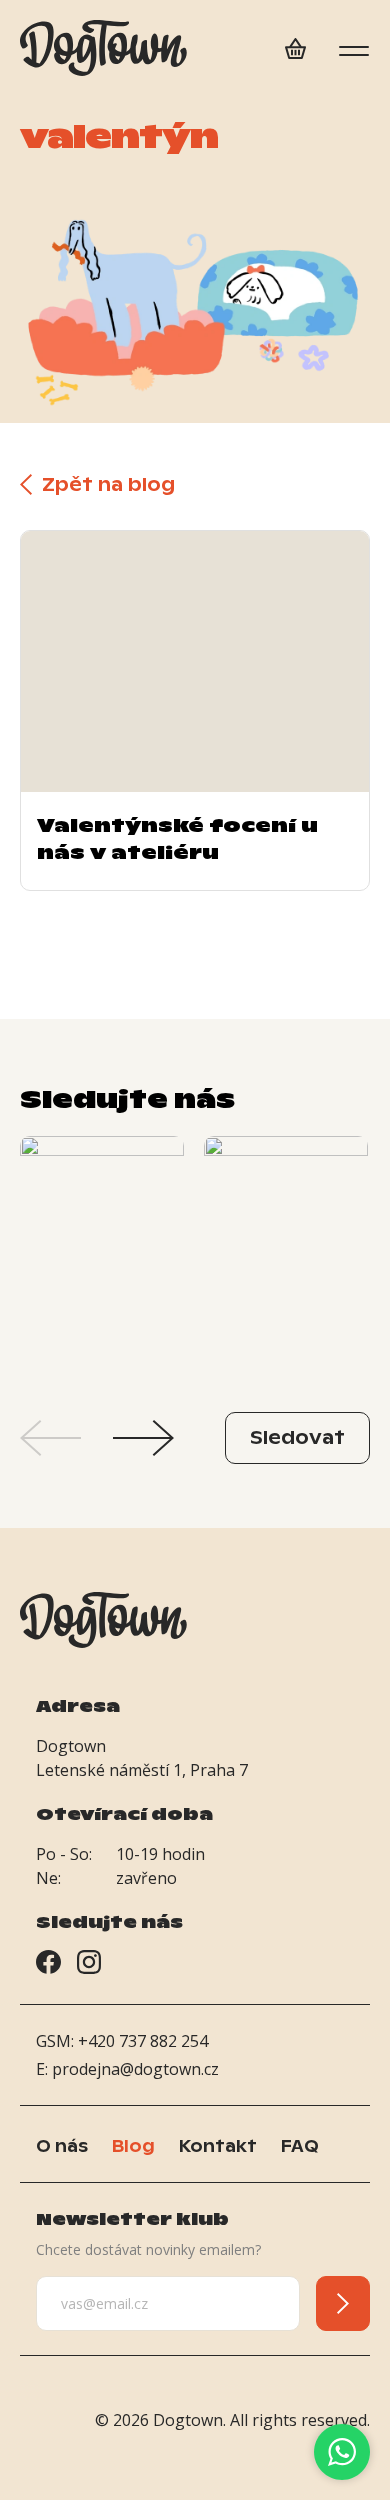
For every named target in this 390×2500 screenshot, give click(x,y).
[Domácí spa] (295, 51)
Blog (133, 2146)
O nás (62, 2146)
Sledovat (297, 1437)
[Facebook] (48, 1965)
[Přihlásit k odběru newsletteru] (343, 2303)
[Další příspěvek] (143, 1438)
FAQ (300, 2146)
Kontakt (218, 2146)
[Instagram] (89, 1965)
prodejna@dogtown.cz (135, 2069)
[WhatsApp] (342, 2452)
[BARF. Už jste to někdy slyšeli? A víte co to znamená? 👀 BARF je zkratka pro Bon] (102, 1259)
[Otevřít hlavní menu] (354, 51)
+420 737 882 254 (143, 2041)
